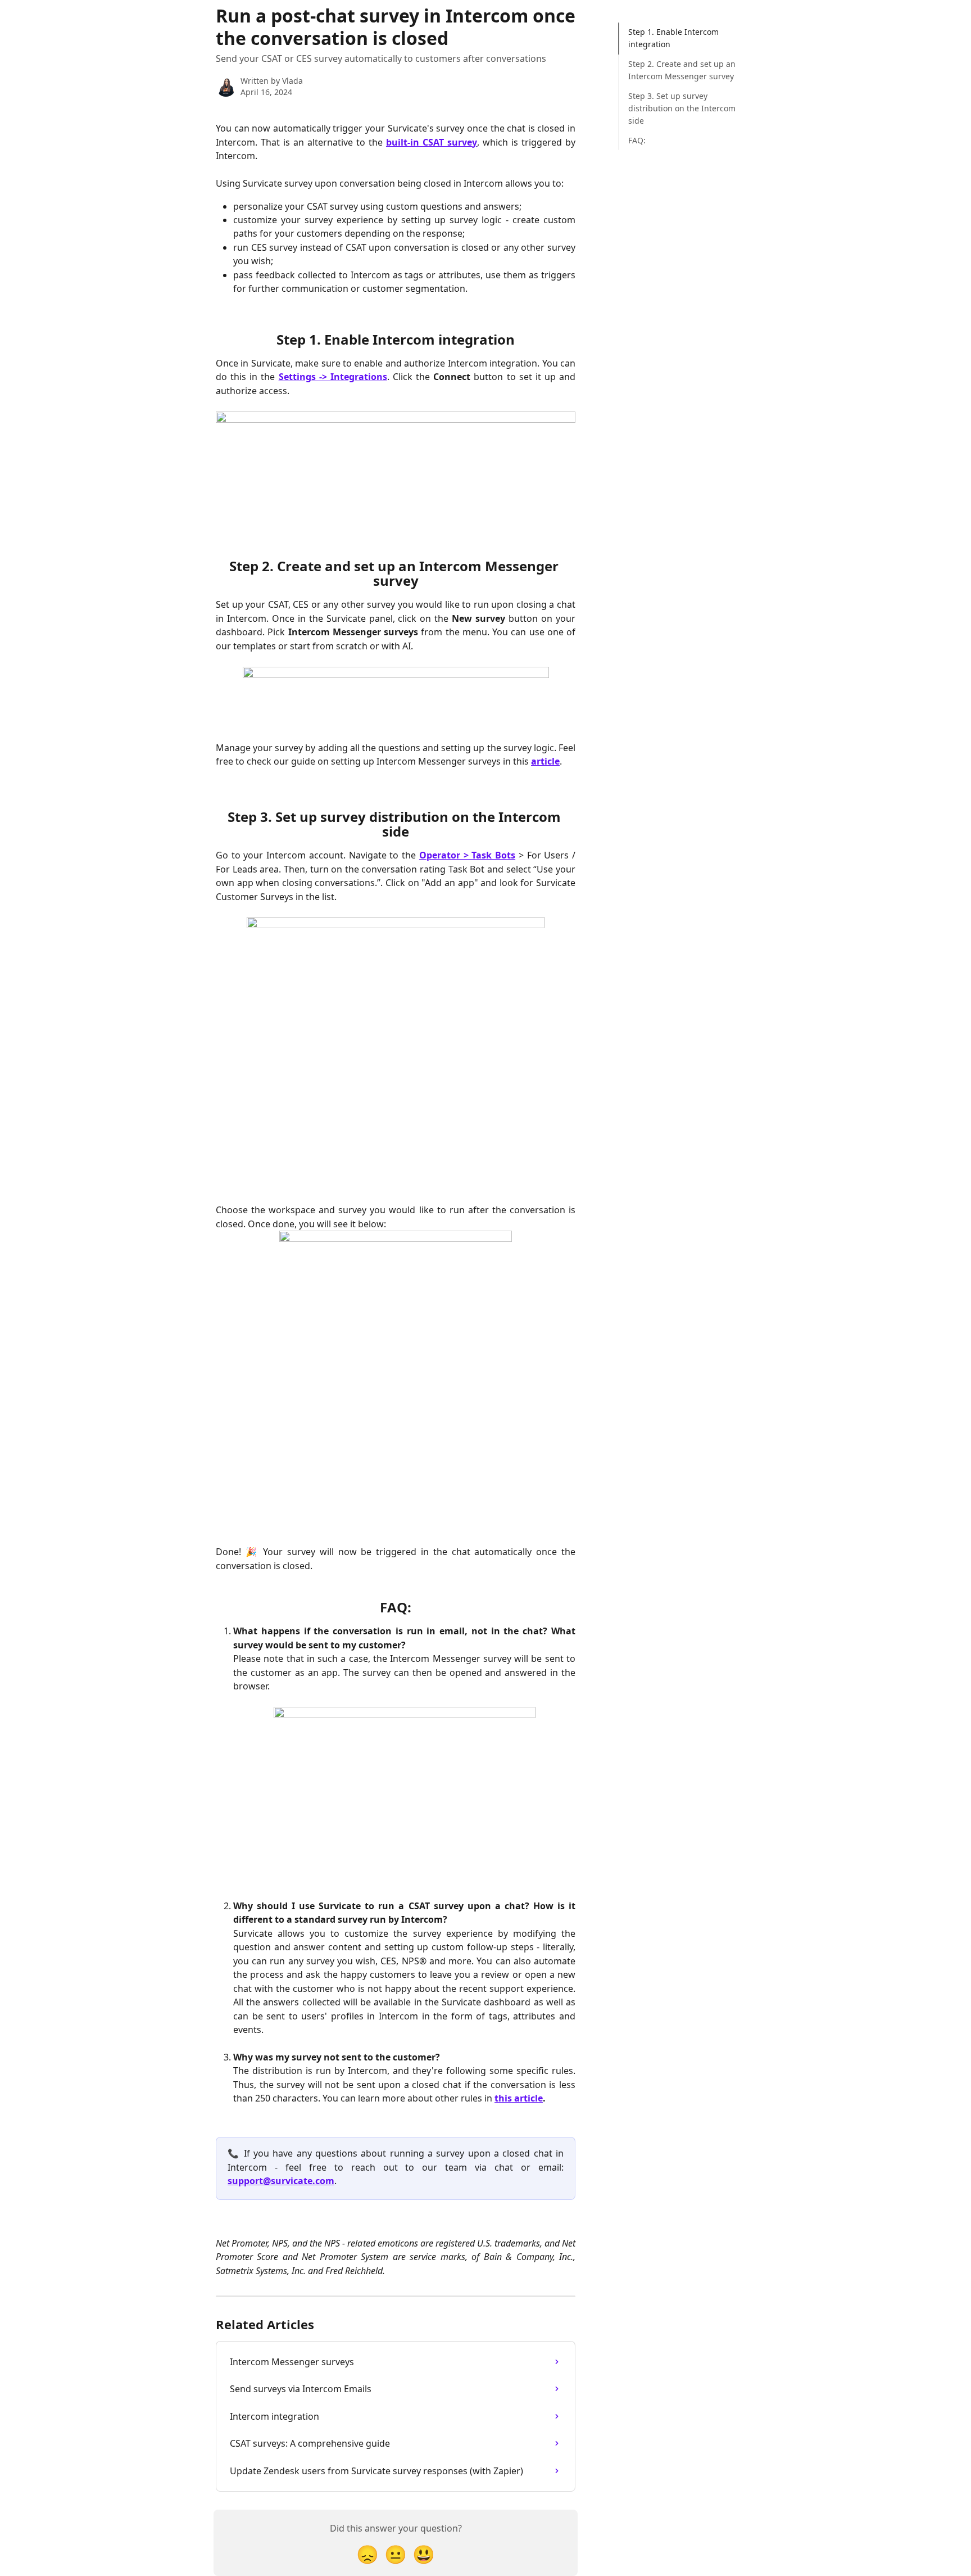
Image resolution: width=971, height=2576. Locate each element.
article (545, 761)
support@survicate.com (281, 2181)
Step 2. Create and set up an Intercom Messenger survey (682, 70)
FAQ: (637, 140)
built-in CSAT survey (432, 142)
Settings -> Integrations (333, 377)
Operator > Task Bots (467, 855)
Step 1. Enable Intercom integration (673, 38)
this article (519, 2098)
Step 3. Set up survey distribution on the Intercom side (682, 109)
